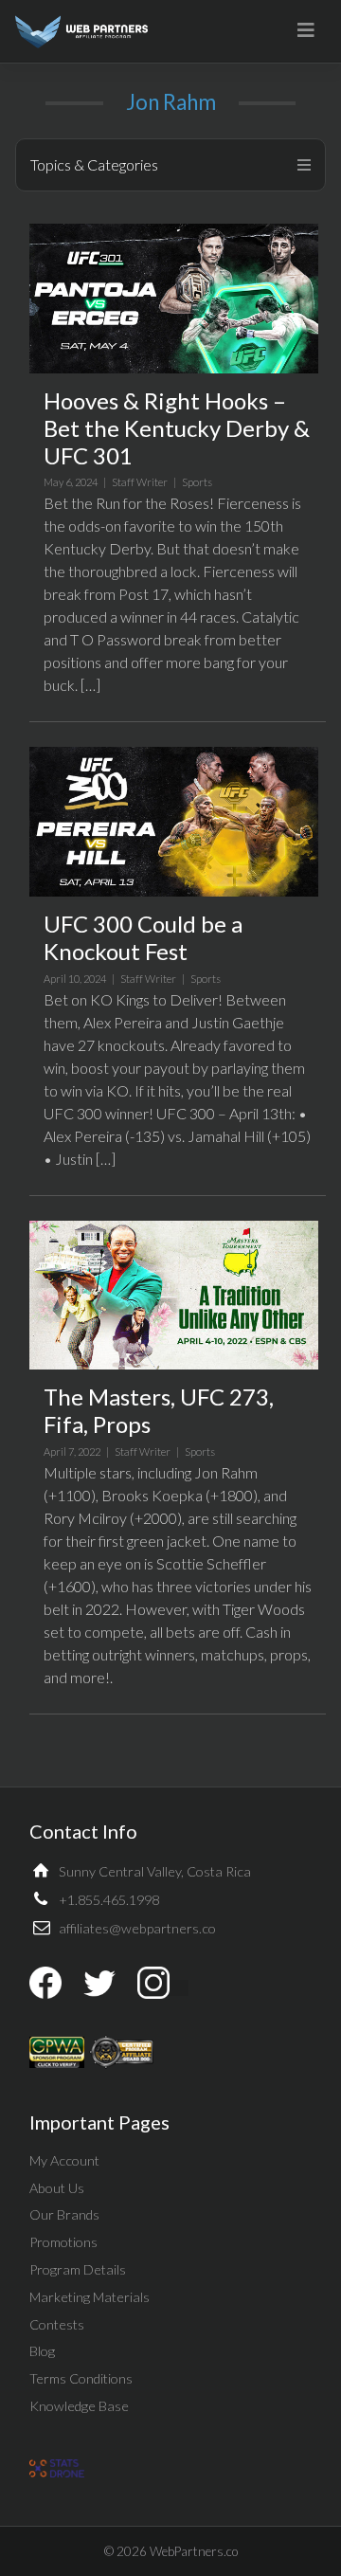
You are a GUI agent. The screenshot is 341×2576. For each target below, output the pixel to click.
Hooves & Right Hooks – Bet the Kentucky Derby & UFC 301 (177, 428)
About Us (57, 2188)
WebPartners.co (194, 2551)
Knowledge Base (79, 2406)
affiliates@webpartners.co (137, 1928)
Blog (42, 2351)
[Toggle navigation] (306, 30)
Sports (197, 482)
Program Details (78, 2269)
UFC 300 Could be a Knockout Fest (143, 937)
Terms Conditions (81, 2378)
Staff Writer (140, 482)
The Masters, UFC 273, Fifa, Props (159, 1410)
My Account (64, 2160)
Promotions (63, 2242)
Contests (57, 2324)
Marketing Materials (90, 2297)
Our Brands (64, 2214)
